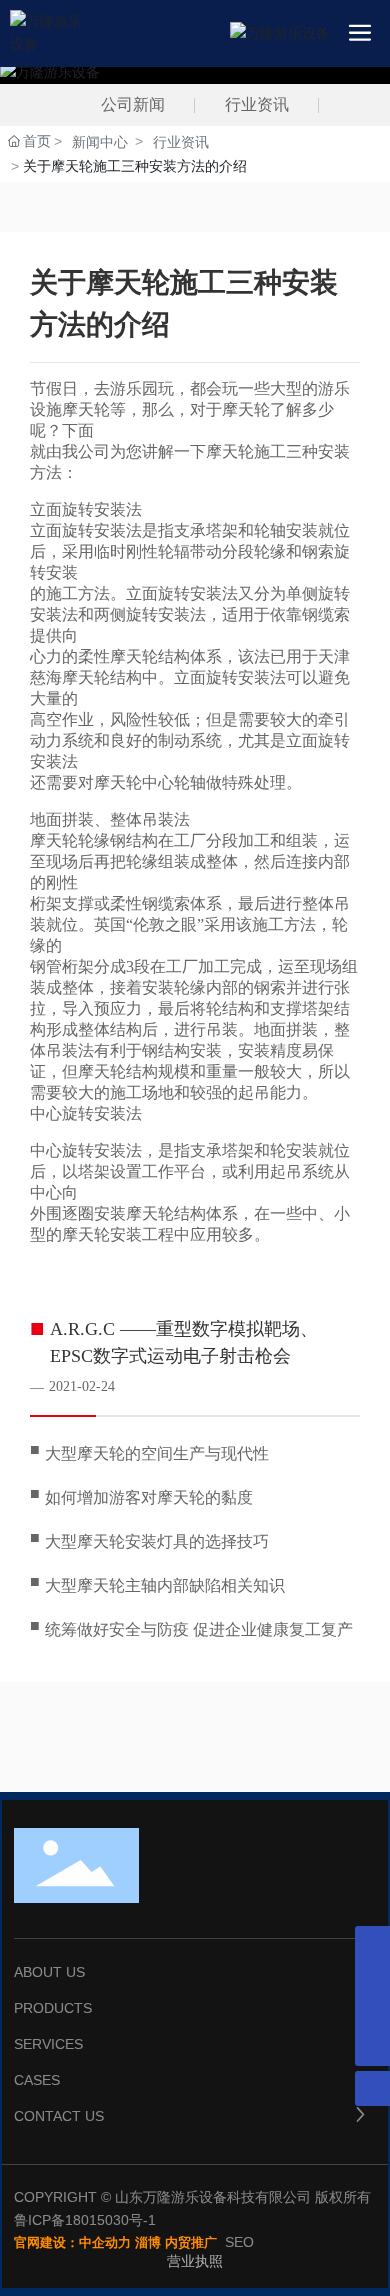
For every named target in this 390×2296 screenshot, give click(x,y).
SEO (239, 2242)
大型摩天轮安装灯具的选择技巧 (157, 1541)
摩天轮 (230, 451)
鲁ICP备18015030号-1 (85, 2220)
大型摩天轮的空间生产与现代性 (157, 1453)
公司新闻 (133, 104)
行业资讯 (257, 104)
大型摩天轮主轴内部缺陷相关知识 (165, 1585)
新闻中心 (100, 142)
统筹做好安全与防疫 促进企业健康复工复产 (199, 1629)
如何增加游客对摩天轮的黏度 (149, 1497)
